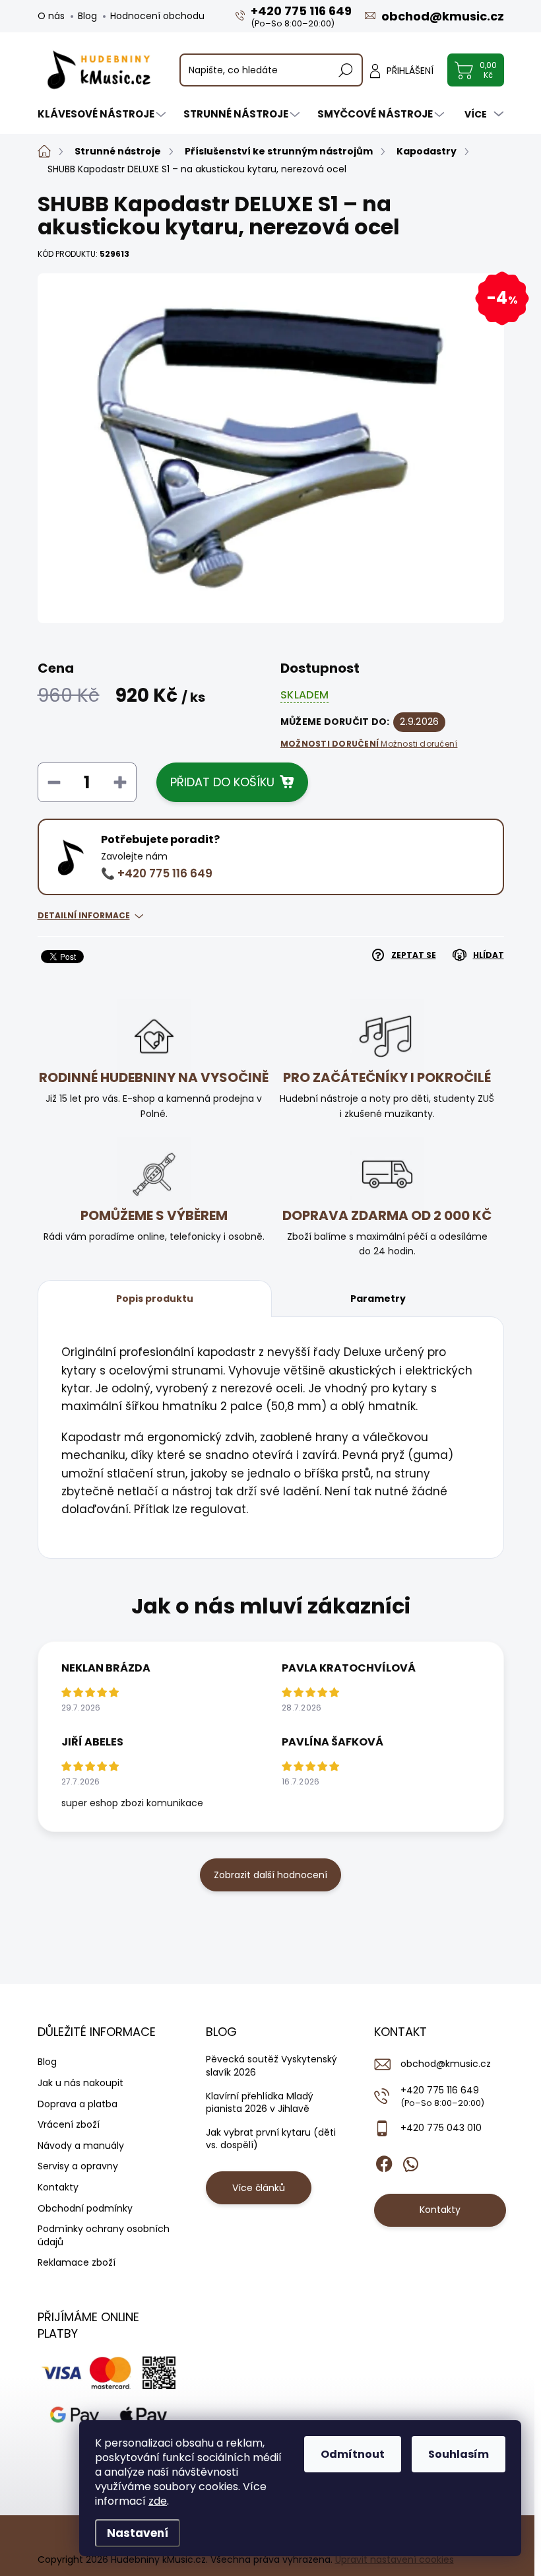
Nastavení (138, 2533)
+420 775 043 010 (441, 2128)
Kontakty (58, 2187)
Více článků (259, 2188)
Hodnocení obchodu (157, 16)
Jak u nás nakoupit (80, 2083)
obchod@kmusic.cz (446, 2064)
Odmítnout (353, 2454)
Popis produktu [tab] (155, 1299)
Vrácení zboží (69, 2124)
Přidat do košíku (222, 782)
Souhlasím (459, 2454)
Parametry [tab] (378, 1299)
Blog (87, 16)
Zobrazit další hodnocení (270, 1875)
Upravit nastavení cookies (395, 2559)
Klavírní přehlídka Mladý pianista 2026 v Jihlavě (260, 2103)
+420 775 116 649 (442, 2096)
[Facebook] (384, 2161)
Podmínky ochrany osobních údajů (104, 2235)
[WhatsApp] (410, 2161)
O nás (51, 16)
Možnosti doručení (369, 744)
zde (158, 2501)
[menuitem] (103, 114)
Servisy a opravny (78, 2166)
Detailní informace (84, 915)
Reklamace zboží (77, 2262)
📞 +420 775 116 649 (157, 873)
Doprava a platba (78, 2104)
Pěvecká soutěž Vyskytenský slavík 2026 (271, 2066)
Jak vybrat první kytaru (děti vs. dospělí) (271, 2139)
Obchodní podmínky (85, 2208)
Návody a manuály (81, 2146)
